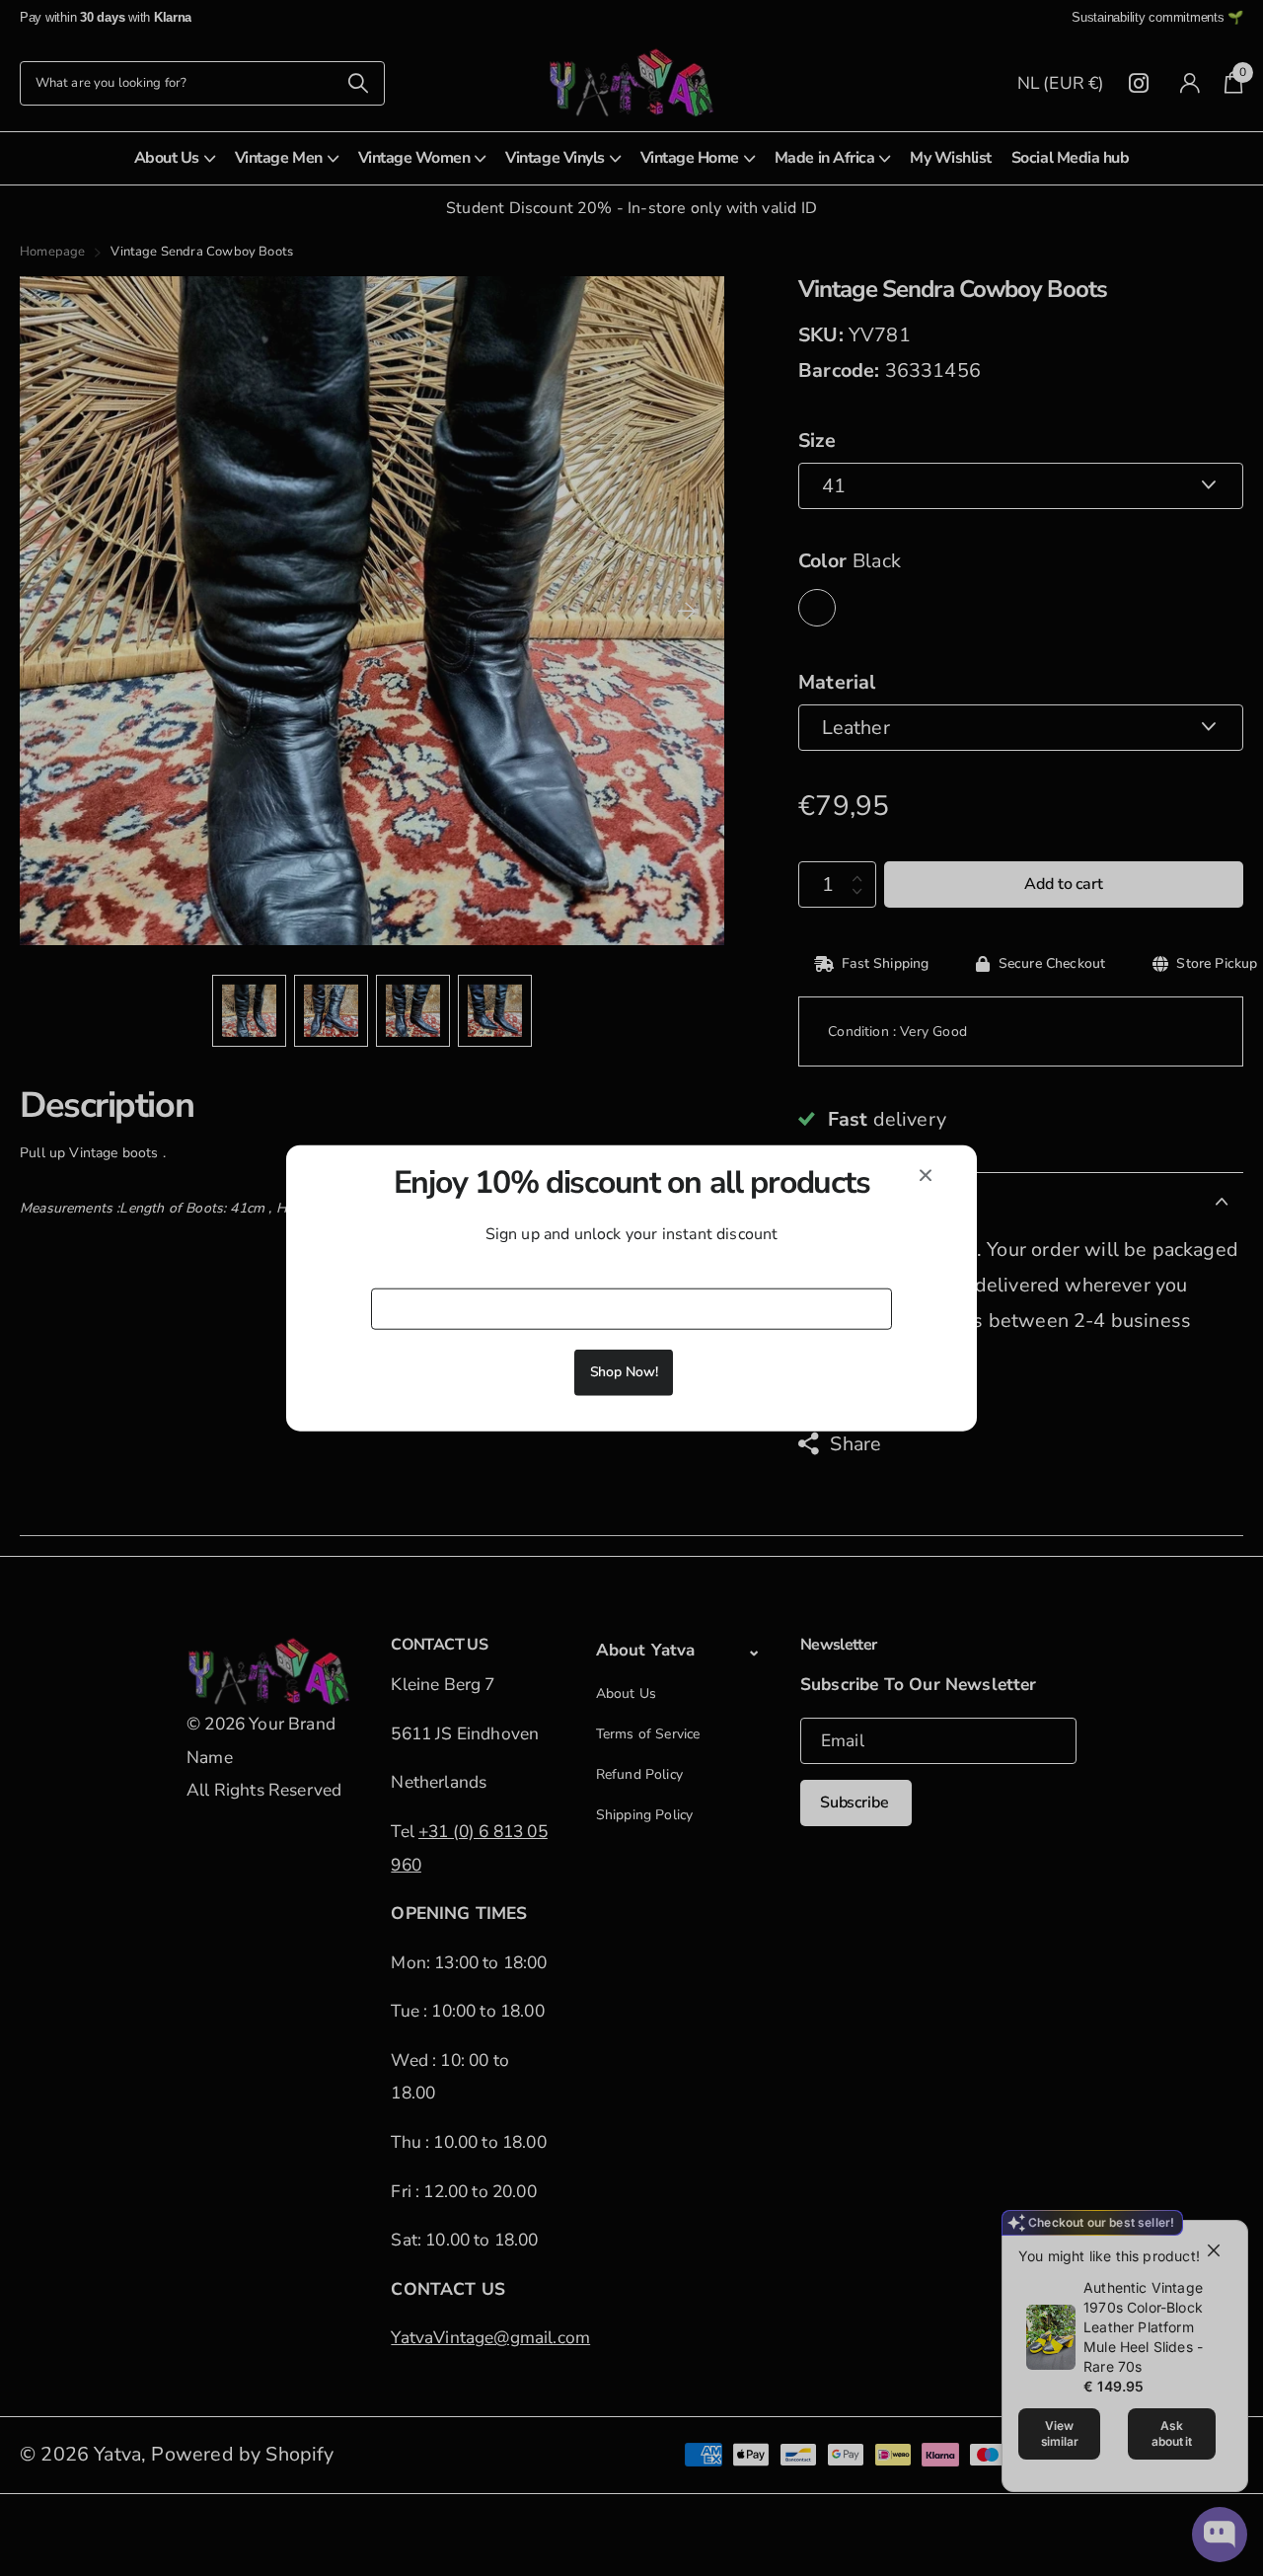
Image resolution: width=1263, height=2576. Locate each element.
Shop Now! (624, 1372)
